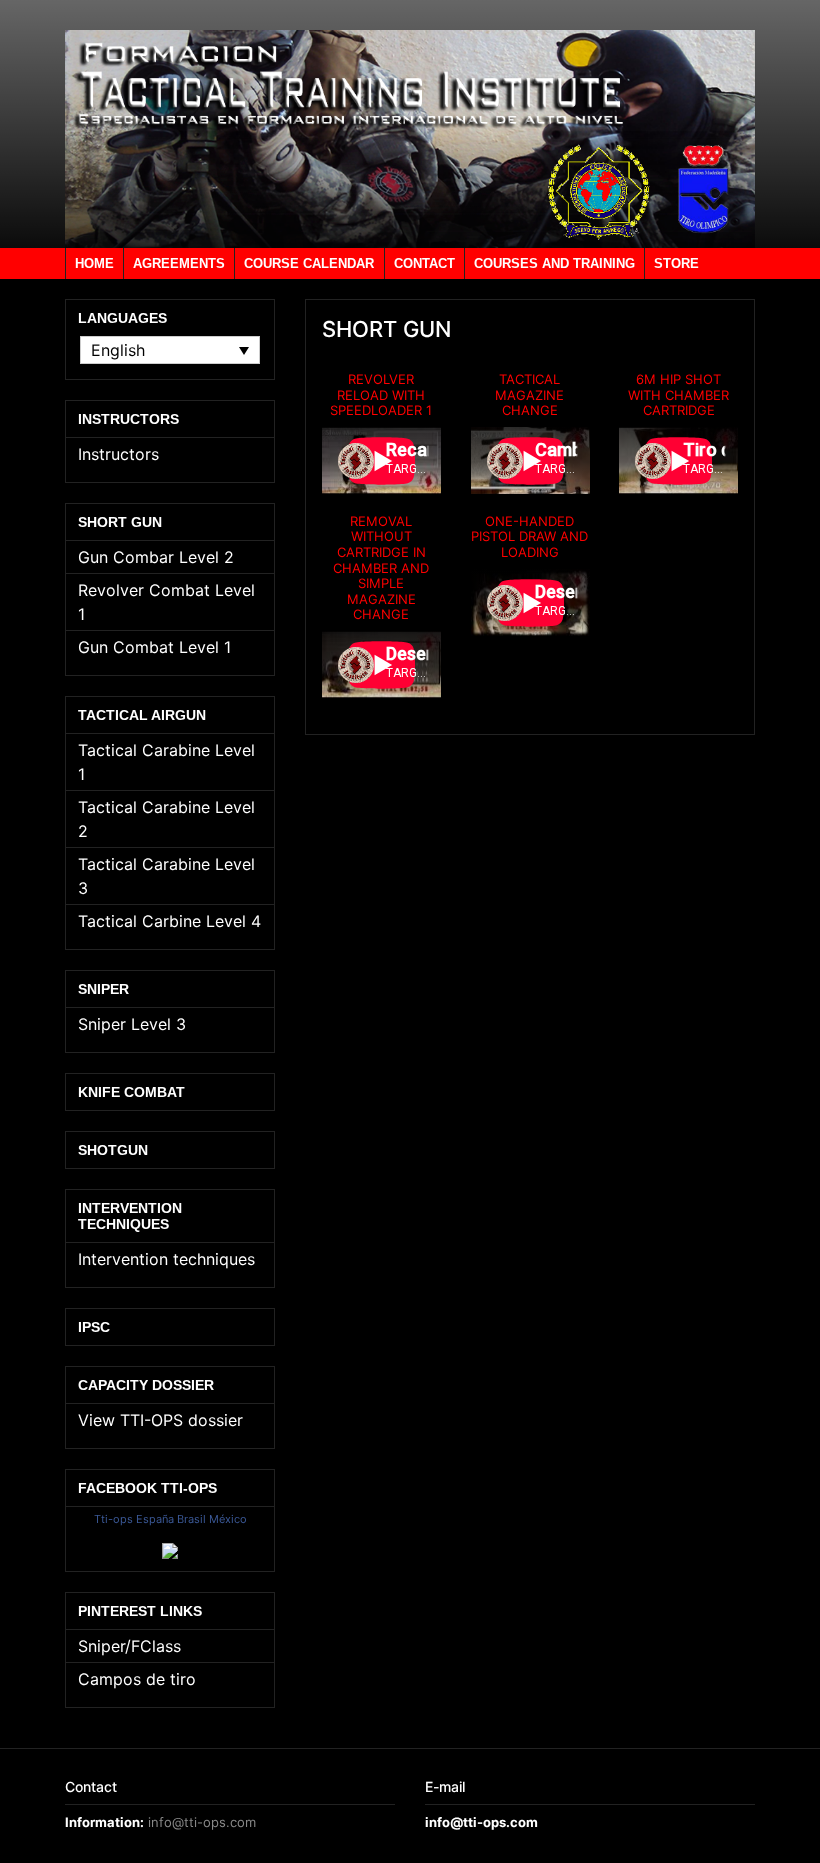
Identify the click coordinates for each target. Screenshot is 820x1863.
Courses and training (554, 263)
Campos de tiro (137, 1679)
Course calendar (309, 263)
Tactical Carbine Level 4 (169, 921)
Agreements (179, 263)
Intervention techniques (166, 1259)
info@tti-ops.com (202, 1822)
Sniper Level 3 (132, 1024)
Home (94, 263)
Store (676, 263)
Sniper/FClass (129, 1646)
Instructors (118, 454)
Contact (424, 263)
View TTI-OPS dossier (160, 1420)
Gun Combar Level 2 (156, 557)
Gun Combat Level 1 (154, 647)
